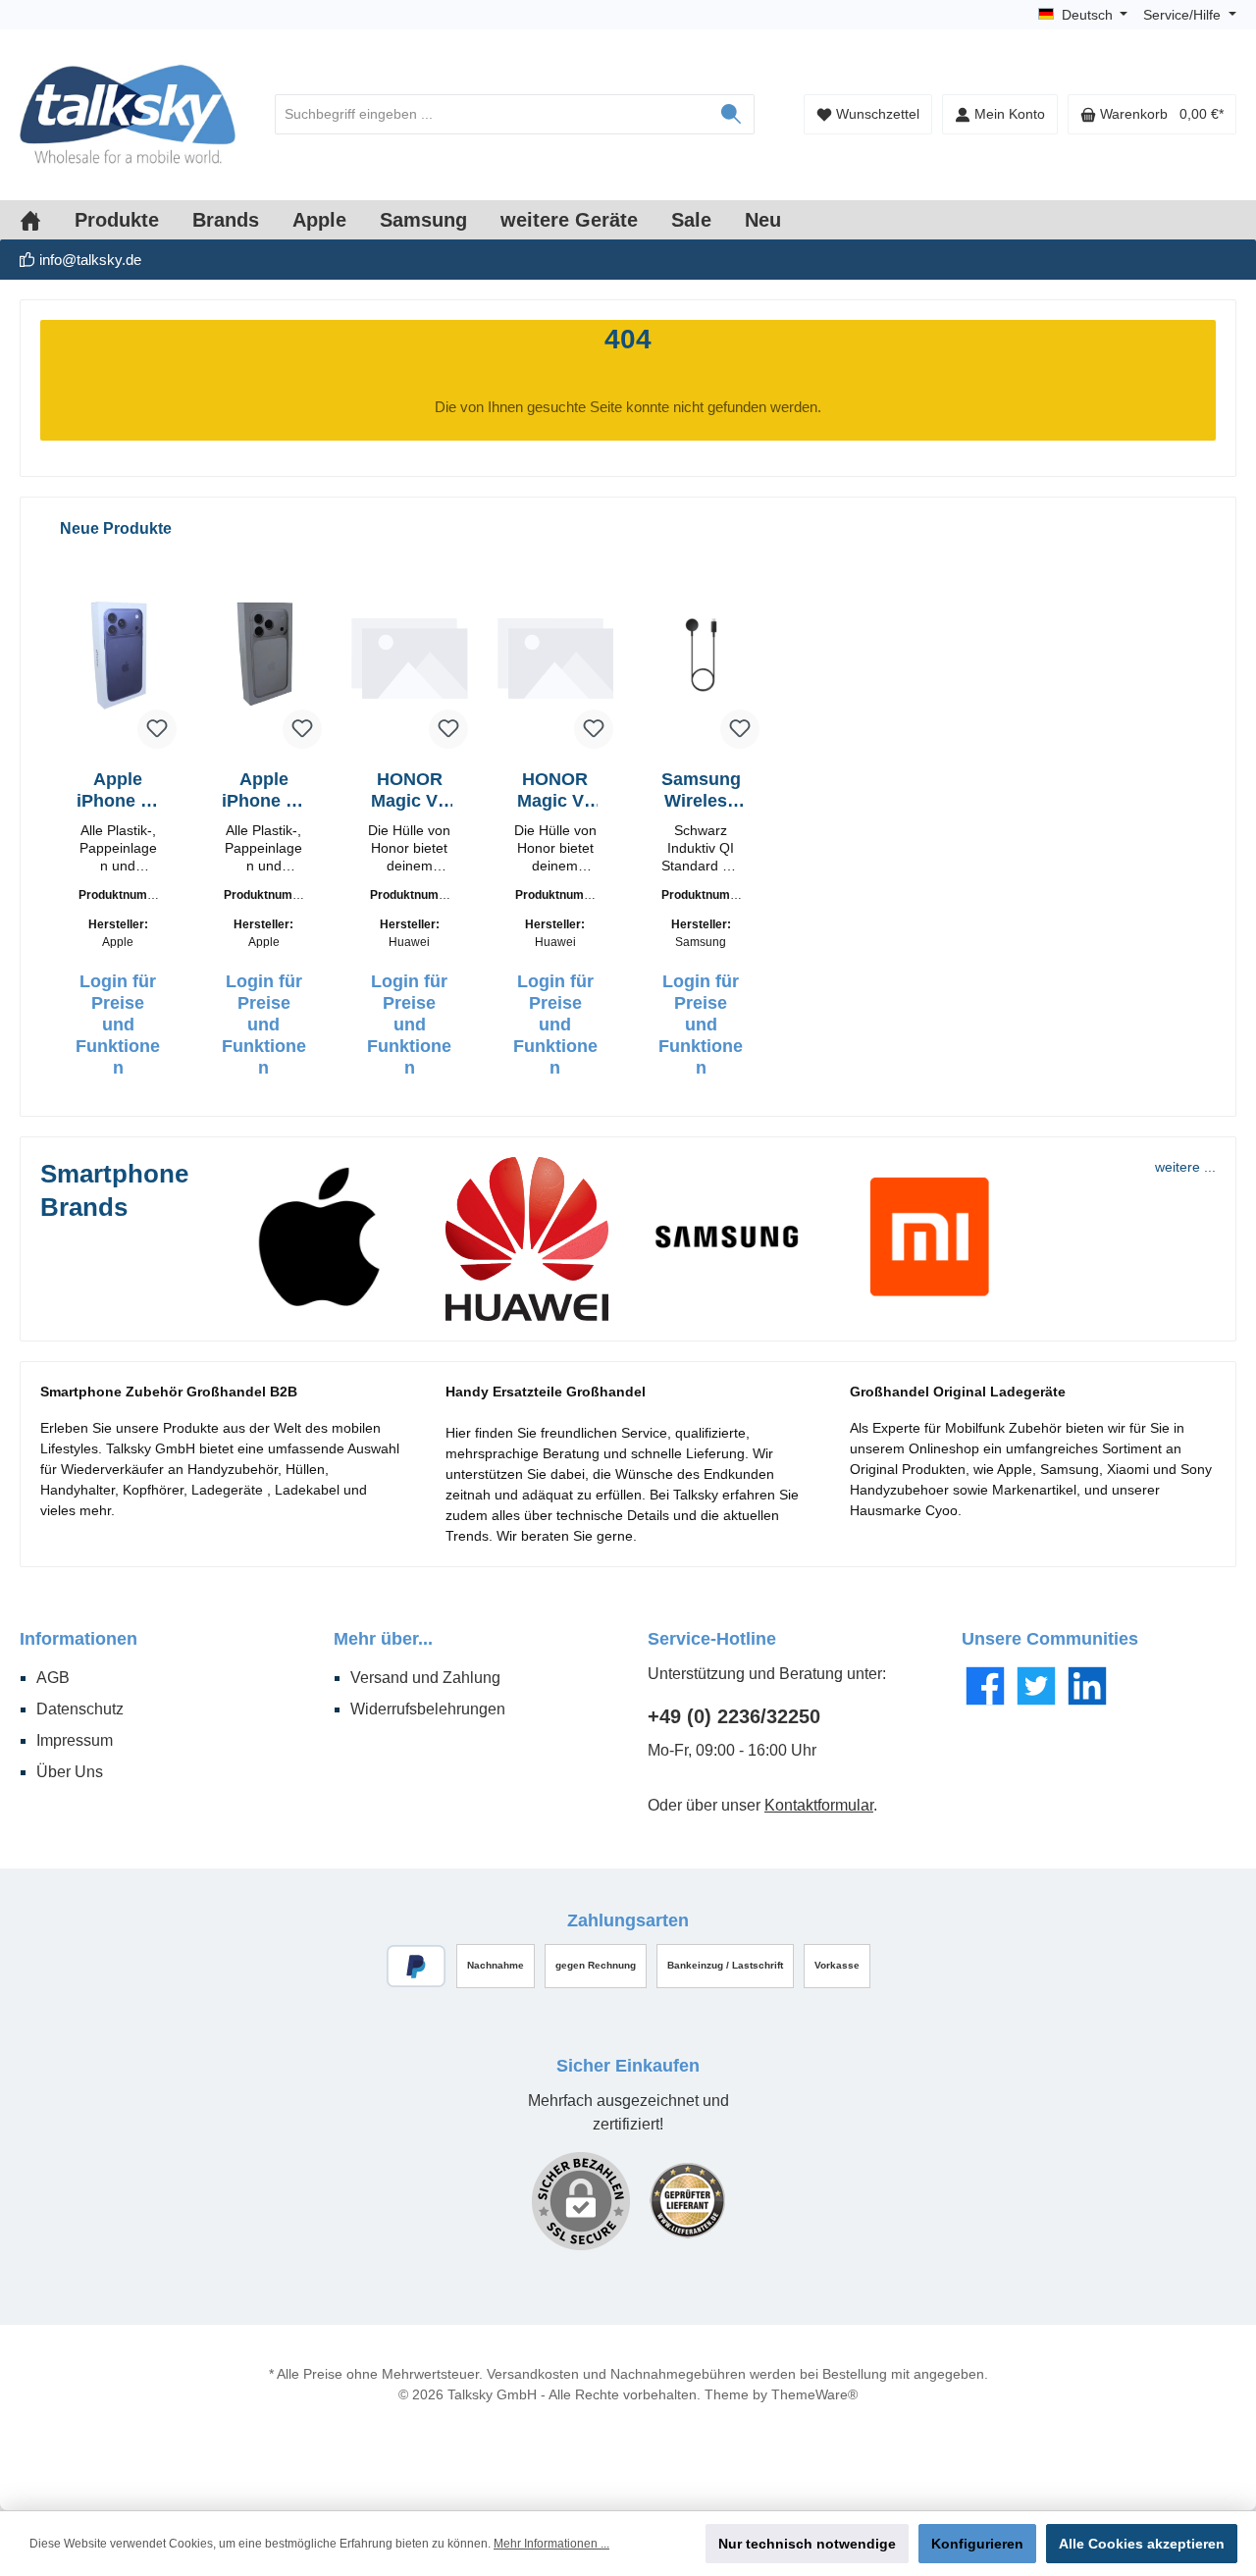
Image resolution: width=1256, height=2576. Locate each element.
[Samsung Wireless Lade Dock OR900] (701, 655)
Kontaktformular (819, 1805)
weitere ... (1185, 1167)
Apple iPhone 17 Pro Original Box (263, 790)
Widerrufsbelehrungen (428, 1709)
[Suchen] (732, 114)
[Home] (47, 220)
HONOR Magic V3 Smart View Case (555, 790)
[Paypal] (417, 1966)
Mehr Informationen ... (551, 2544)
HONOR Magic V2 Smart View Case (409, 790)
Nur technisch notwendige (807, 2544)
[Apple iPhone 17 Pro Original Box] (264, 655)
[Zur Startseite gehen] (128, 115)
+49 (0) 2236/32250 (734, 1716)
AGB (53, 1678)
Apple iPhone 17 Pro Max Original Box (118, 790)
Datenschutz (80, 1709)
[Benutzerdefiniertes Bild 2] (687, 2201)
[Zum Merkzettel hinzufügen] (157, 729)
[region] (628, 807)
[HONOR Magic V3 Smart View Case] (556, 655)
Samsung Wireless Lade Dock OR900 (701, 790)
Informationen (78, 1639)
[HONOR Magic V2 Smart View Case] (410, 655)
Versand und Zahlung (425, 1678)
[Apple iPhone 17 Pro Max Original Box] (118, 655)
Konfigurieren (977, 2544)
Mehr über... (383, 1639)
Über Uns (70, 1772)
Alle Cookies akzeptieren (1142, 2544)
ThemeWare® (814, 2394)
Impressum (75, 1740)
